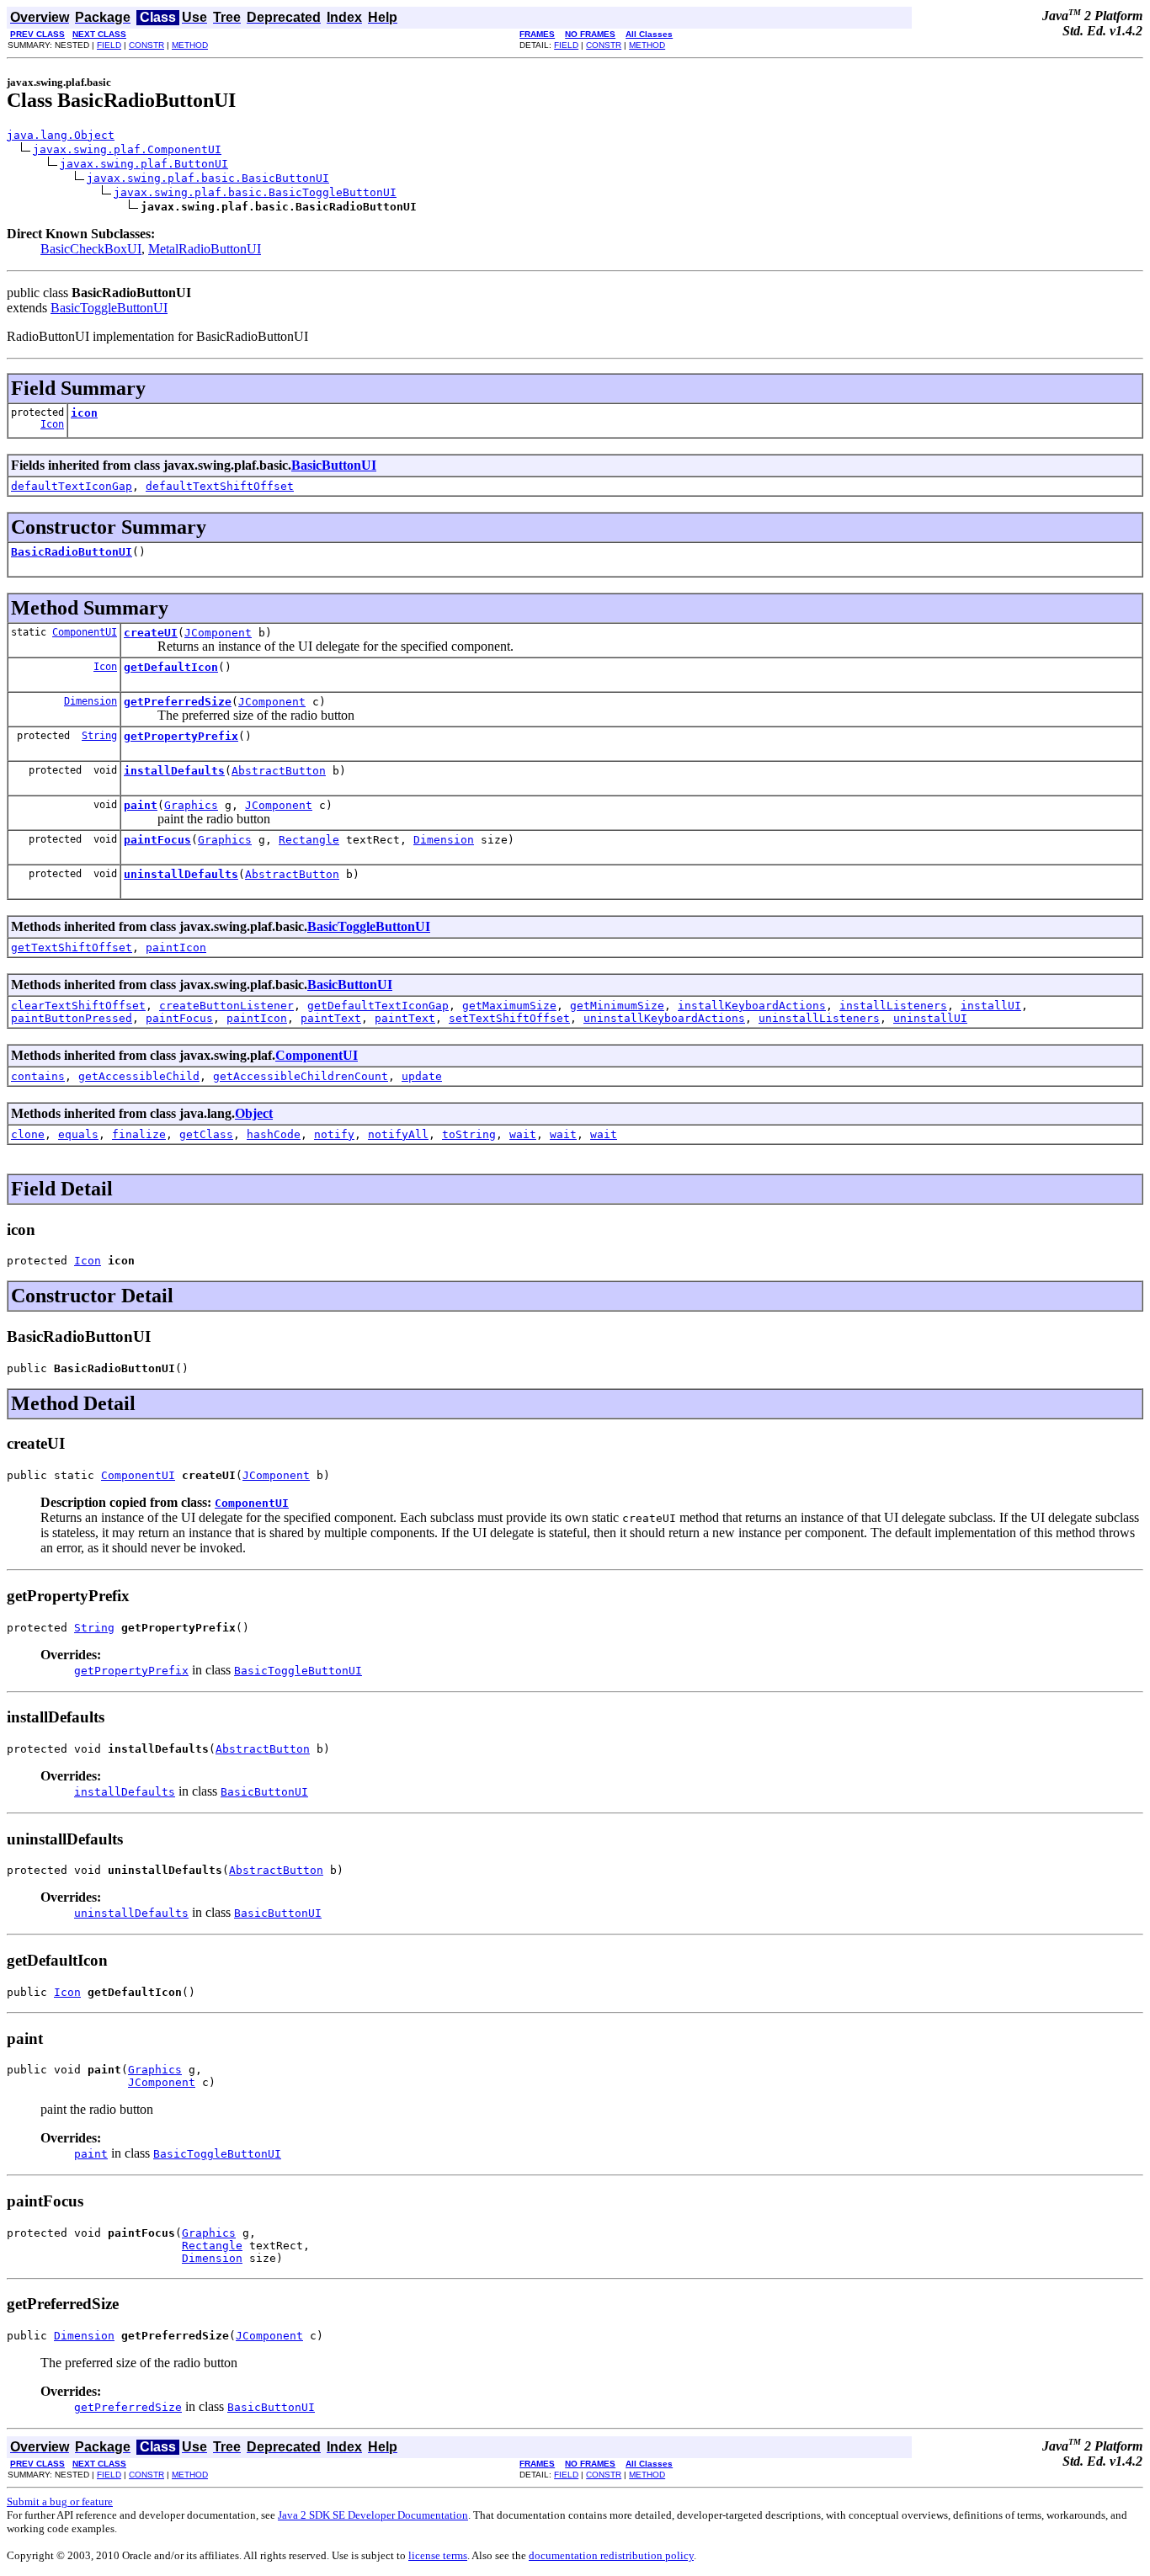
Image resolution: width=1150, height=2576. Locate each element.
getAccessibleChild (139, 1076)
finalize (139, 1134)
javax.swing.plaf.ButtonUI (144, 164)
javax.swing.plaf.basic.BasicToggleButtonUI (255, 192)
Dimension (91, 701)
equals (78, 1134)
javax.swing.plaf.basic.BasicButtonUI (208, 178)
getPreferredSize (178, 702)
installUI (991, 1006)
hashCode (274, 1134)
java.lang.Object (61, 135)
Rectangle (309, 840)
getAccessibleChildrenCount (301, 1076)
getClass (206, 1134)
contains (38, 1076)
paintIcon (176, 947)
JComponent (218, 633)
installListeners (893, 1006)
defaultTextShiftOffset (220, 486)
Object (254, 1113)
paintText (331, 1018)
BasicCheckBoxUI (91, 249)
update (422, 1076)
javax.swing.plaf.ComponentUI (127, 149)
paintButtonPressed (72, 1018)
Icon (52, 424)
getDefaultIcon (171, 667)
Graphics (191, 805)
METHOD (190, 45)
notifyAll (398, 1134)
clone (28, 1134)
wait (523, 1134)
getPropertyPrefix (181, 736)
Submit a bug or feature (60, 2501)
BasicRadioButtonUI (72, 552)
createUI (151, 633)
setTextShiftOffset (509, 1018)
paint (141, 805)
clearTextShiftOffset (78, 1006)
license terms (438, 2555)
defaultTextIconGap (72, 486)
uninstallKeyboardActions (664, 1018)
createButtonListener (226, 1006)
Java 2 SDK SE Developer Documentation (373, 2515)
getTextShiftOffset (72, 947)
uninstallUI (930, 1018)
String (99, 736)
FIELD (109, 45)
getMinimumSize (617, 1006)
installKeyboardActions (752, 1006)
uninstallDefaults (181, 874)
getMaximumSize (509, 1006)
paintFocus (157, 840)
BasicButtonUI (334, 465)
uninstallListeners (819, 1018)
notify (334, 1134)
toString (469, 1134)
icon (84, 413)
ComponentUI (85, 632)
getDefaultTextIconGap (378, 1006)
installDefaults (174, 771)
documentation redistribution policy (611, 2555)
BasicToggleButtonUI (109, 308)
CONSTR (146, 45)
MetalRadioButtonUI (205, 249)
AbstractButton (279, 771)
